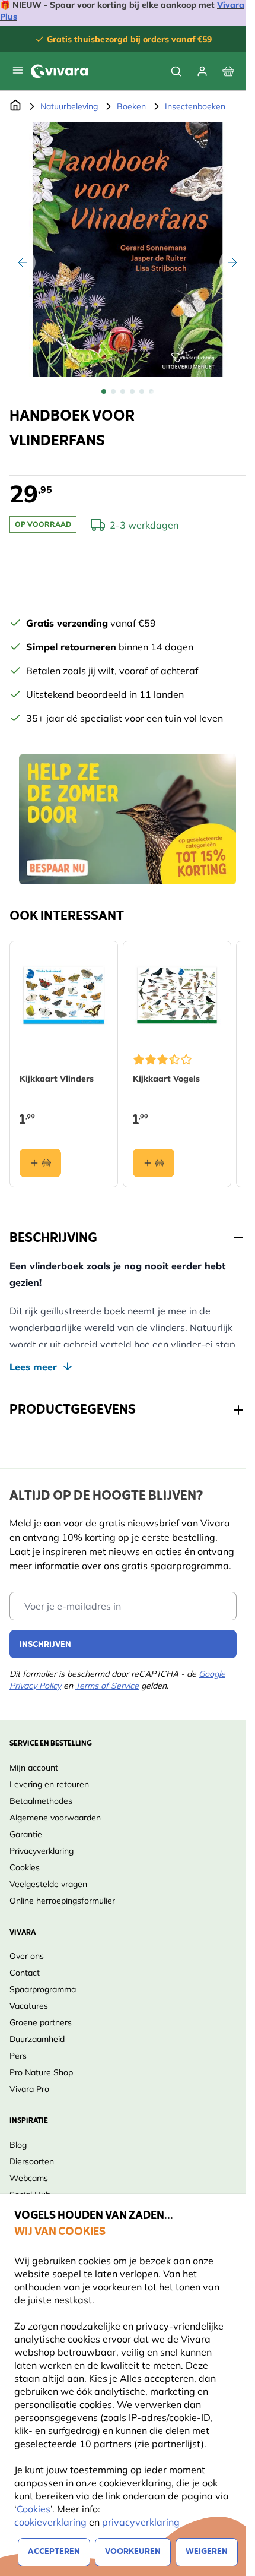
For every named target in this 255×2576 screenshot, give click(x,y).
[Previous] (23, 263)
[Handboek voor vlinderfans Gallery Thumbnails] (128, 391)
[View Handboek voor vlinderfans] (104, 391)
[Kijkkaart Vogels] (177, 995)
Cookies (34, 2509)
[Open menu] (18, 70)
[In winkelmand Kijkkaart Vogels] (154, 1163)
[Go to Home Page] (15, 106)
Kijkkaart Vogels (166, 1079)
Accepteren (54, 2552)
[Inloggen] (202, 71)
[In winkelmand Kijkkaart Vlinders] (40, 1163)
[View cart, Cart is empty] (228, 71)
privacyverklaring (141, 2522)
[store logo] (59, 71)
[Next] (232, 263)
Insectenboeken (195, 106)
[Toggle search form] (176, 71)
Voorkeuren (133, 2552)
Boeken (131, 106)
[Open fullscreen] (128, 249)
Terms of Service (107, 1686)
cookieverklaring (52, 2522)
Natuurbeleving (69, 106)
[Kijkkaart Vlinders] (64, 995)
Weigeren (207, 2552)
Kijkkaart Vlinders (57, 1079)
